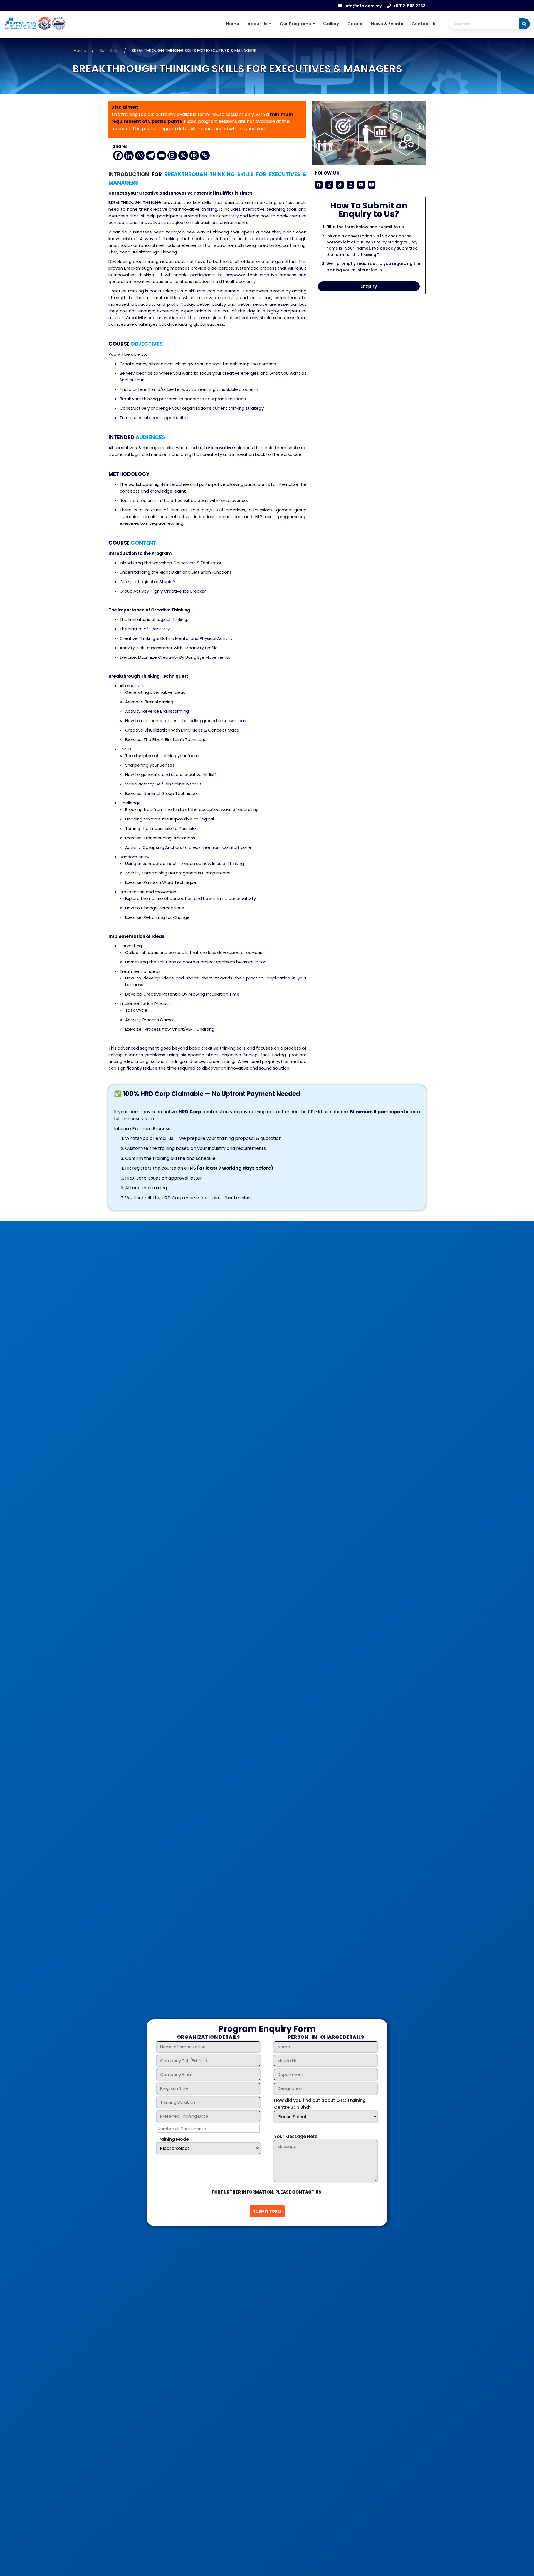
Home (233, 24)
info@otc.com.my (363, 6)
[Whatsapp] (140, 156)
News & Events (387, 24)
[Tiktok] (340, 185)
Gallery (331, 24)
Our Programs (296, 24)
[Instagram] (172, 156)
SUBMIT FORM (267, 2211)
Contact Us (424, 24)
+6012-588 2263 (409, 6)
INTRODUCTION (129, 174)
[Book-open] (372, 185)
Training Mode (173, 2139)
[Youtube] (361, 185)
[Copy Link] (205, 156)
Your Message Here (296, 2136)
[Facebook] (118, 156)
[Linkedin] (129, 156)
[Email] (161, 156)
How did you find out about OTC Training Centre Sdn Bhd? (320, 2104)
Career (355, 24)
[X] (183, 156)
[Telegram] (151, 156)
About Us (258, 24)
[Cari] (524, 24)
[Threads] (194, 156)
